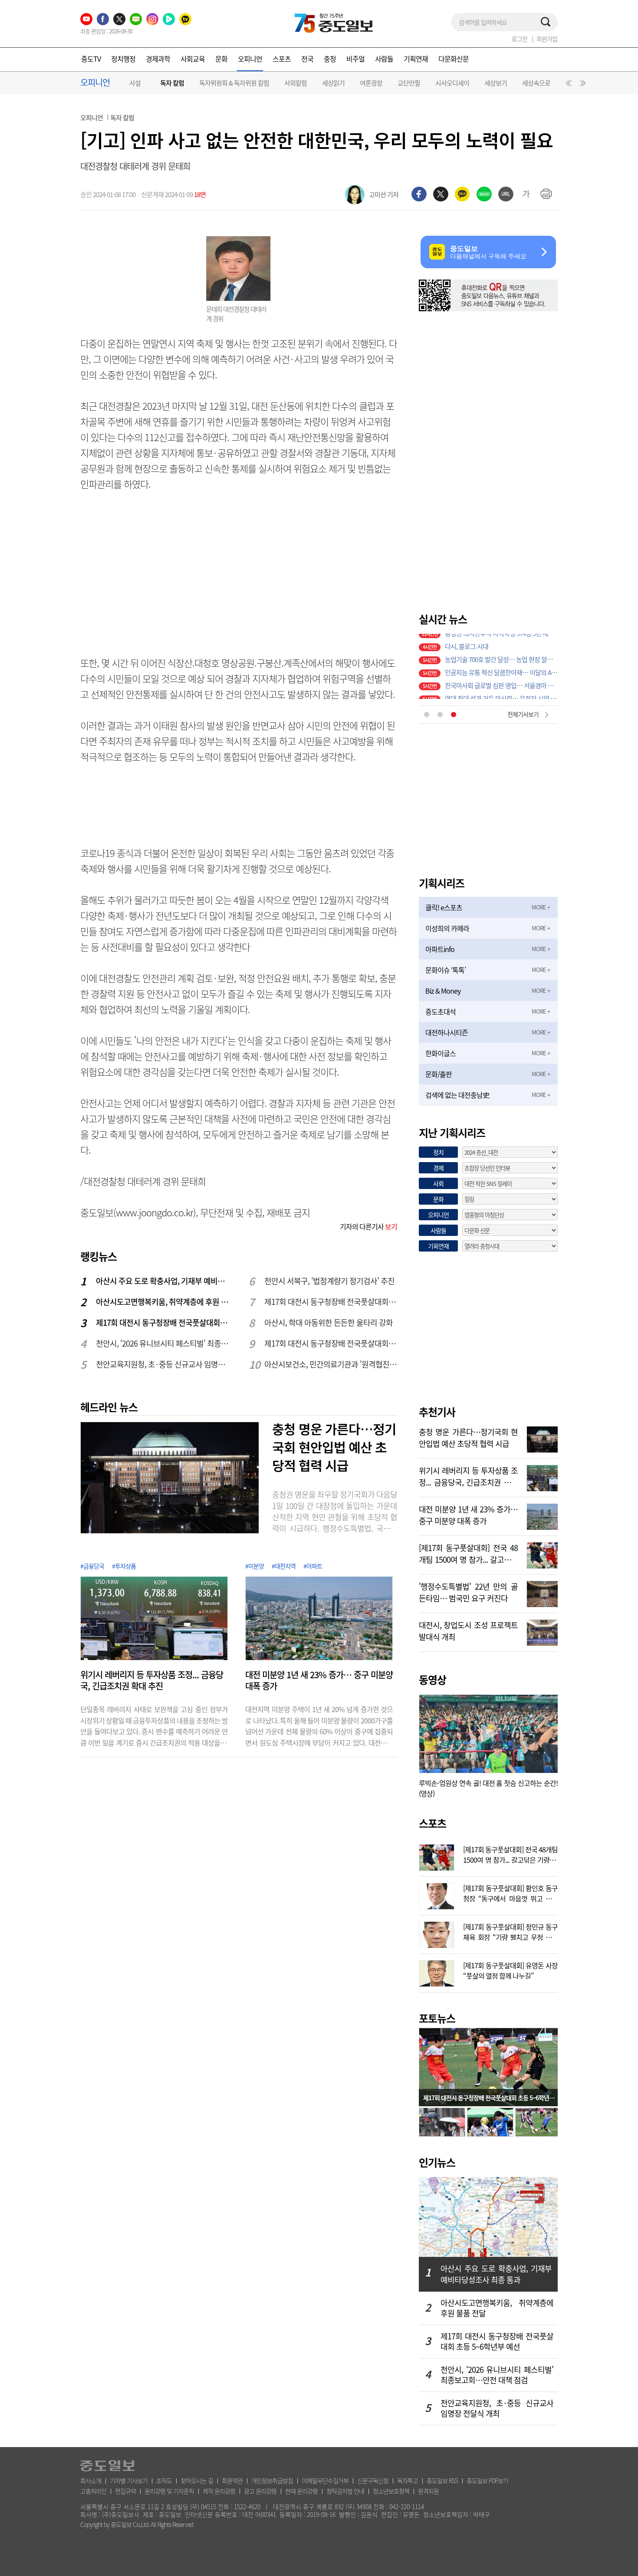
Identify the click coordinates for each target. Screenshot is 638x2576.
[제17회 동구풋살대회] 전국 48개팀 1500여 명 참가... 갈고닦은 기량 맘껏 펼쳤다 (468, 1553)
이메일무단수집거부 (325, 2480)
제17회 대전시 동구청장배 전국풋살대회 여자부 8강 (331, 1302)
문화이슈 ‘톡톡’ (446, 970)
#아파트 (313, 1566)
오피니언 (250, 59)
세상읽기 (333, 83)
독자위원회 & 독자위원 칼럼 (234, 83)
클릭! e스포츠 (444, 907)
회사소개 (91, 2480)
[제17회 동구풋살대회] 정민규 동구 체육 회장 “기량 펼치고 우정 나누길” (510, 1931)
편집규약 (125, 2491)
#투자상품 (124, 1566)
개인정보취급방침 (272, 2480)
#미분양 (255, 1566)
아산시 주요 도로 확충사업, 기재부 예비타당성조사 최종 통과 (163, 1281)
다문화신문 (454, 59)
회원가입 (547, 39)
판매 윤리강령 (301, 2491)
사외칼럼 (296, 83)
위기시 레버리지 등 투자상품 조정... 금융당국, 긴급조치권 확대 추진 (152, 1680)
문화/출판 (439, 1074)
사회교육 (193, 59)
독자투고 (408, 2480)
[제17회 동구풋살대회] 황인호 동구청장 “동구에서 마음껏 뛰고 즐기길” (510, 1892)
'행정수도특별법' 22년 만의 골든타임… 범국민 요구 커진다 (468, 1591)
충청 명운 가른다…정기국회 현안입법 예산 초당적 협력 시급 (334, 1447)
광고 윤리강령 (260, 2491)
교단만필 (409, 83)
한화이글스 (441, 1053)
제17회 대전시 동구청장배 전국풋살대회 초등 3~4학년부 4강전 (331, 1343)
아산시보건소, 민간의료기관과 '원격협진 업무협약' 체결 (331, 1364)
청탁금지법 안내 (345, 2491)
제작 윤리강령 (219, 2491)
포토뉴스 (437, 2018)
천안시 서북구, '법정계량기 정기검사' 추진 (329, 1281)
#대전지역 (284, 1566)
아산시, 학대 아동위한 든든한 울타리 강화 (329, 1323)
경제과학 (158, 59)
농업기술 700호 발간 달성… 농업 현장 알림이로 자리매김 (501, 653)
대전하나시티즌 (447, 1032)
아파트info (440, 949)
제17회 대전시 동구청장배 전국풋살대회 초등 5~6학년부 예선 (163, 1323)
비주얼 (355, 59)
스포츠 (282, 59)
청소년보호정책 (391, 2491)
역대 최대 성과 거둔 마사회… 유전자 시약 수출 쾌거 (501, 692)
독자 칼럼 (172, 83)
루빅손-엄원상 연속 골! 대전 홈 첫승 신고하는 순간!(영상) (488, 1788)
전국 (307, 59)
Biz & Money (443, 991)
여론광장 (371, 83)
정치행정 (123, 59)
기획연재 (416, 59)
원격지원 (428, 2491)
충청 (330, 59)
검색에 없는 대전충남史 (457, 1095)
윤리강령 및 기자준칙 (169, 2491)
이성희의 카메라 (447, 928)
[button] (567, 85)
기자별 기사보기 (129, 2480)
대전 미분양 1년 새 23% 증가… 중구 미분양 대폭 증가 (319, 1680)
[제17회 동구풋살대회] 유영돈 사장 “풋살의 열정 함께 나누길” (510, 1970)
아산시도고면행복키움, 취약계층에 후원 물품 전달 (163, 1302)
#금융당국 (92, 1566)
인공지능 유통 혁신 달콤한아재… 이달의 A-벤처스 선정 (501, 666)
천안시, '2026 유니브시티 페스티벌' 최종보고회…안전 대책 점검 (163, 1343)
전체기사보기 (523, 714)
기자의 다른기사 (368, 1226)
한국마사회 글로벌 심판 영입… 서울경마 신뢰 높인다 (501, 679)
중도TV (91, 59)
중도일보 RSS (442, 2480)
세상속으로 (536, 83)
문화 (221, 59)
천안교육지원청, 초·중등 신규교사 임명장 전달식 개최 (163, 1364)
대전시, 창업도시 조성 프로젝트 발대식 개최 (468, 1630)
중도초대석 (441, 1011)
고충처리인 (93, 2491)
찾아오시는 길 (197, 2480)
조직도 (164, 2480)
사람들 (384, 59)
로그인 (520, 39)
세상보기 (496, 83)
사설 (135, 83)
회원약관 (232, 2480)
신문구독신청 (373, 2480)
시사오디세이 (452, 83)
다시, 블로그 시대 (467, 640)
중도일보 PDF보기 (487, 2480)
